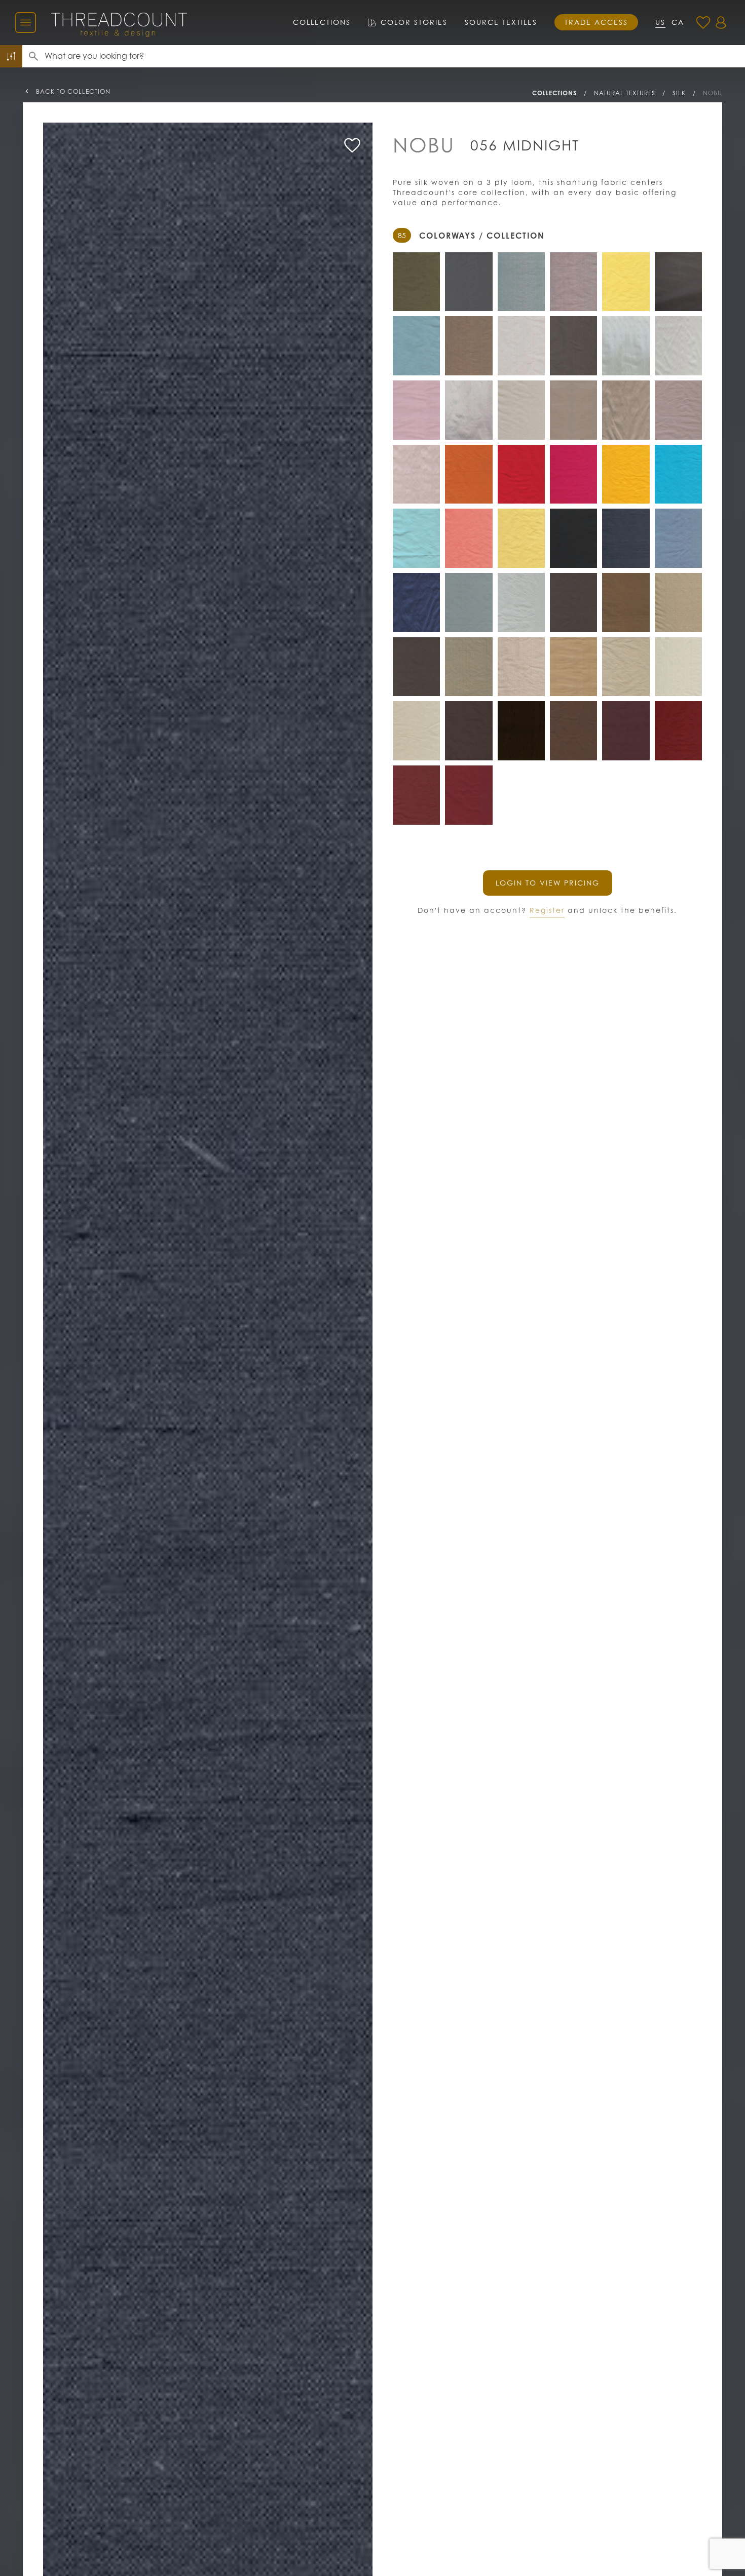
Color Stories (414, 22)
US (660, 22)
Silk (679, 93)
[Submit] (33, 56)
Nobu (713, 93)
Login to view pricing (548, 883)
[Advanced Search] (11, 56)
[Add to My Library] (352, 145)
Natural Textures (625, 93)
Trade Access (596, 22)
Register (547, 910)
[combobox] (395, 56)
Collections (322, 22)
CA (678, 22)
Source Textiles (501, 22)
